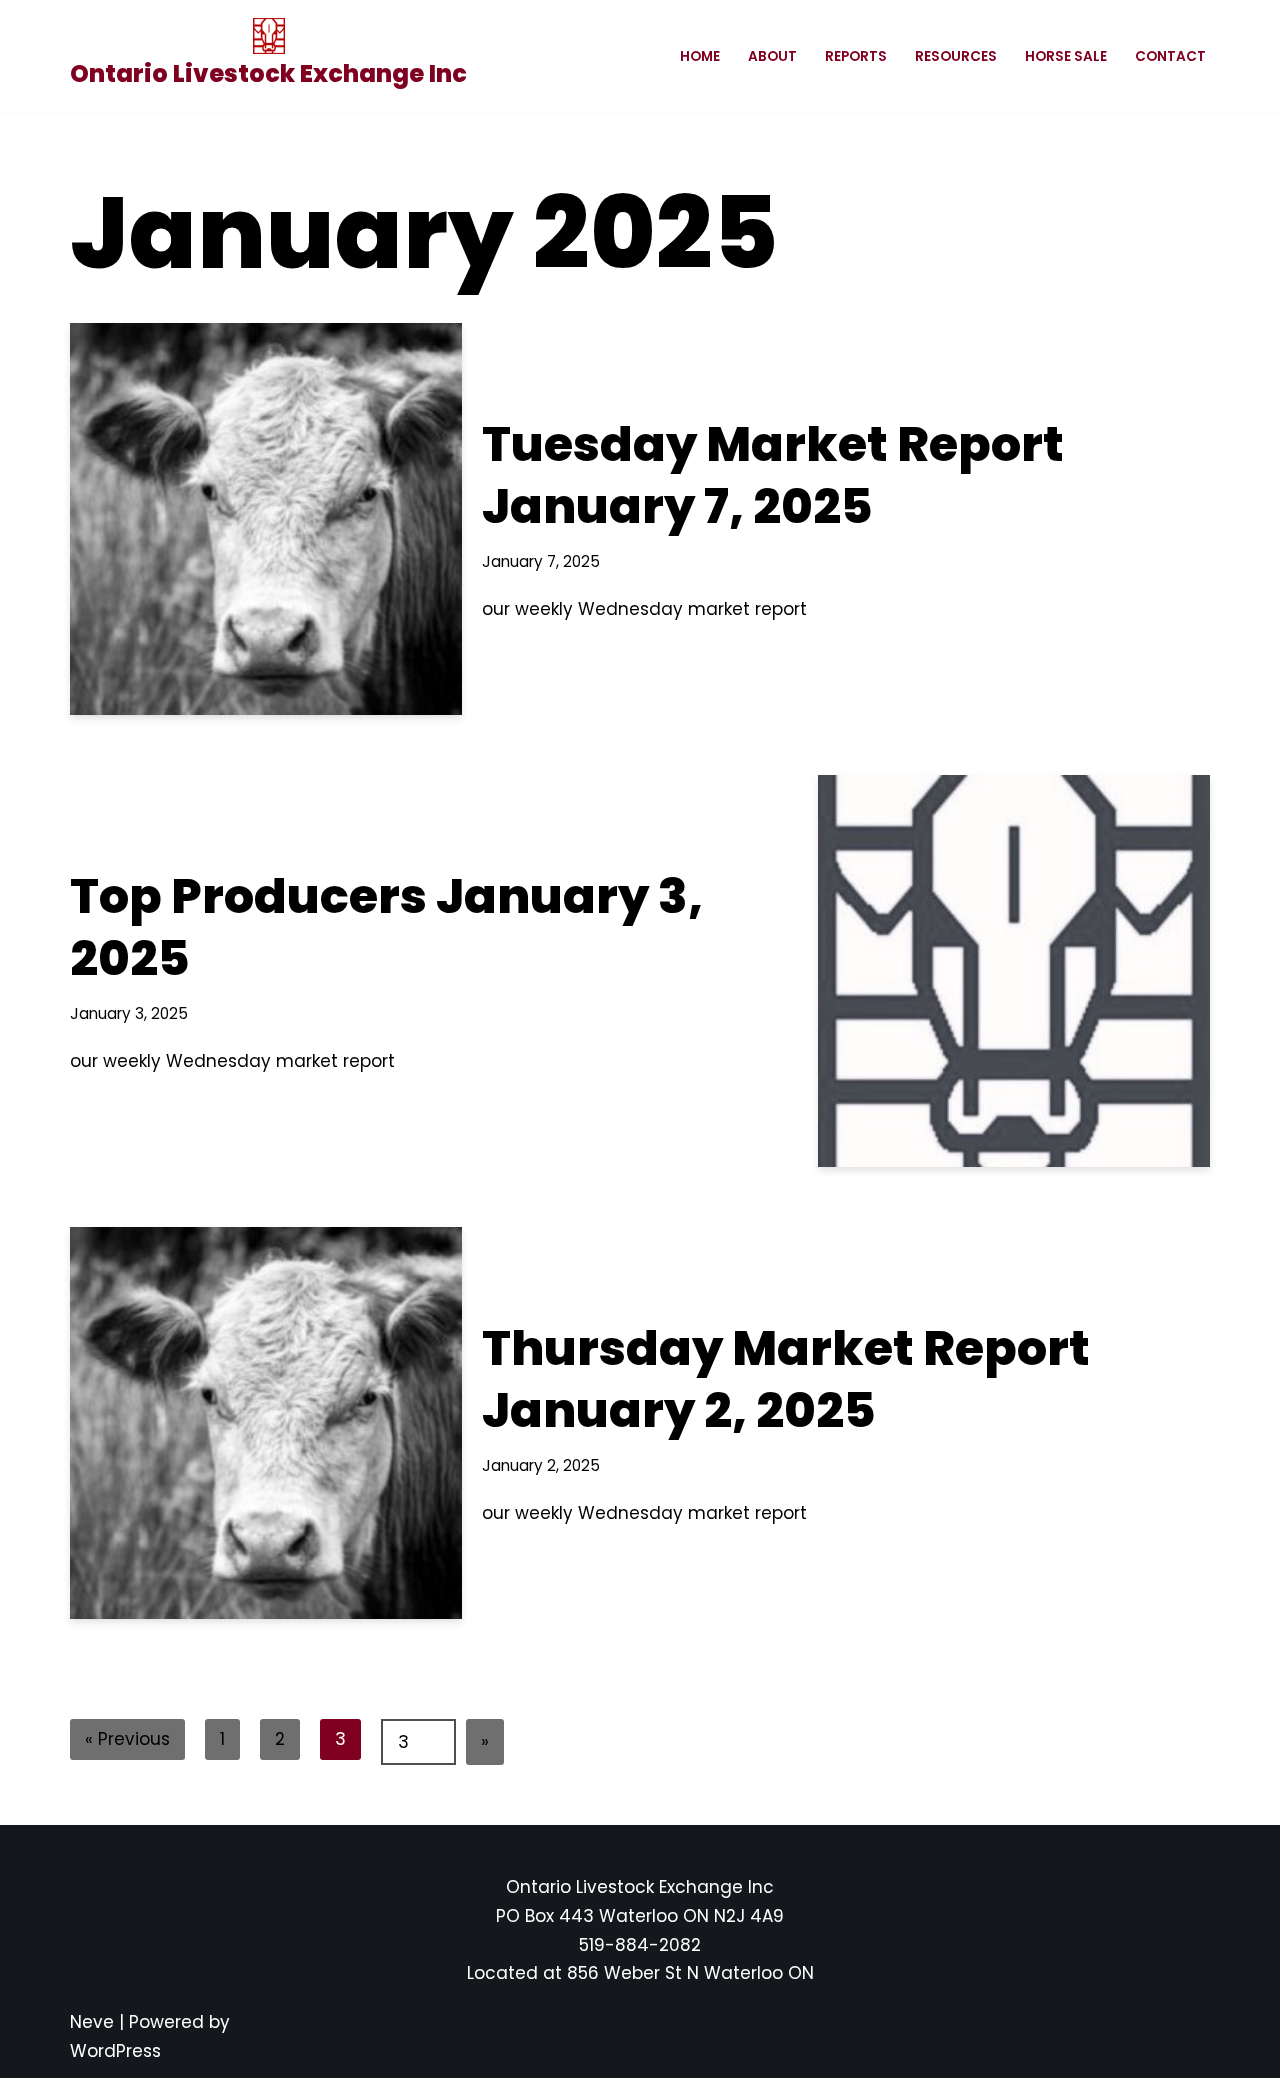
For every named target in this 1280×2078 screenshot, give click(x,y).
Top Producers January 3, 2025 (386, 927)
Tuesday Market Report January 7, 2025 (773, 475)
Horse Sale (1066, 56)
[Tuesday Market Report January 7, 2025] (266, 519)
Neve (92, 2022)
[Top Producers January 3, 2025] (1014, 971)
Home (700, 56)
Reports (856, 56)
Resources (956, 56)
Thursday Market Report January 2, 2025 (786, 1379)
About (772, 56)
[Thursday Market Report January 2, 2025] (266, 1423)
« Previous (127, 1739)
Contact (1170, 56)
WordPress (115, 2051)
